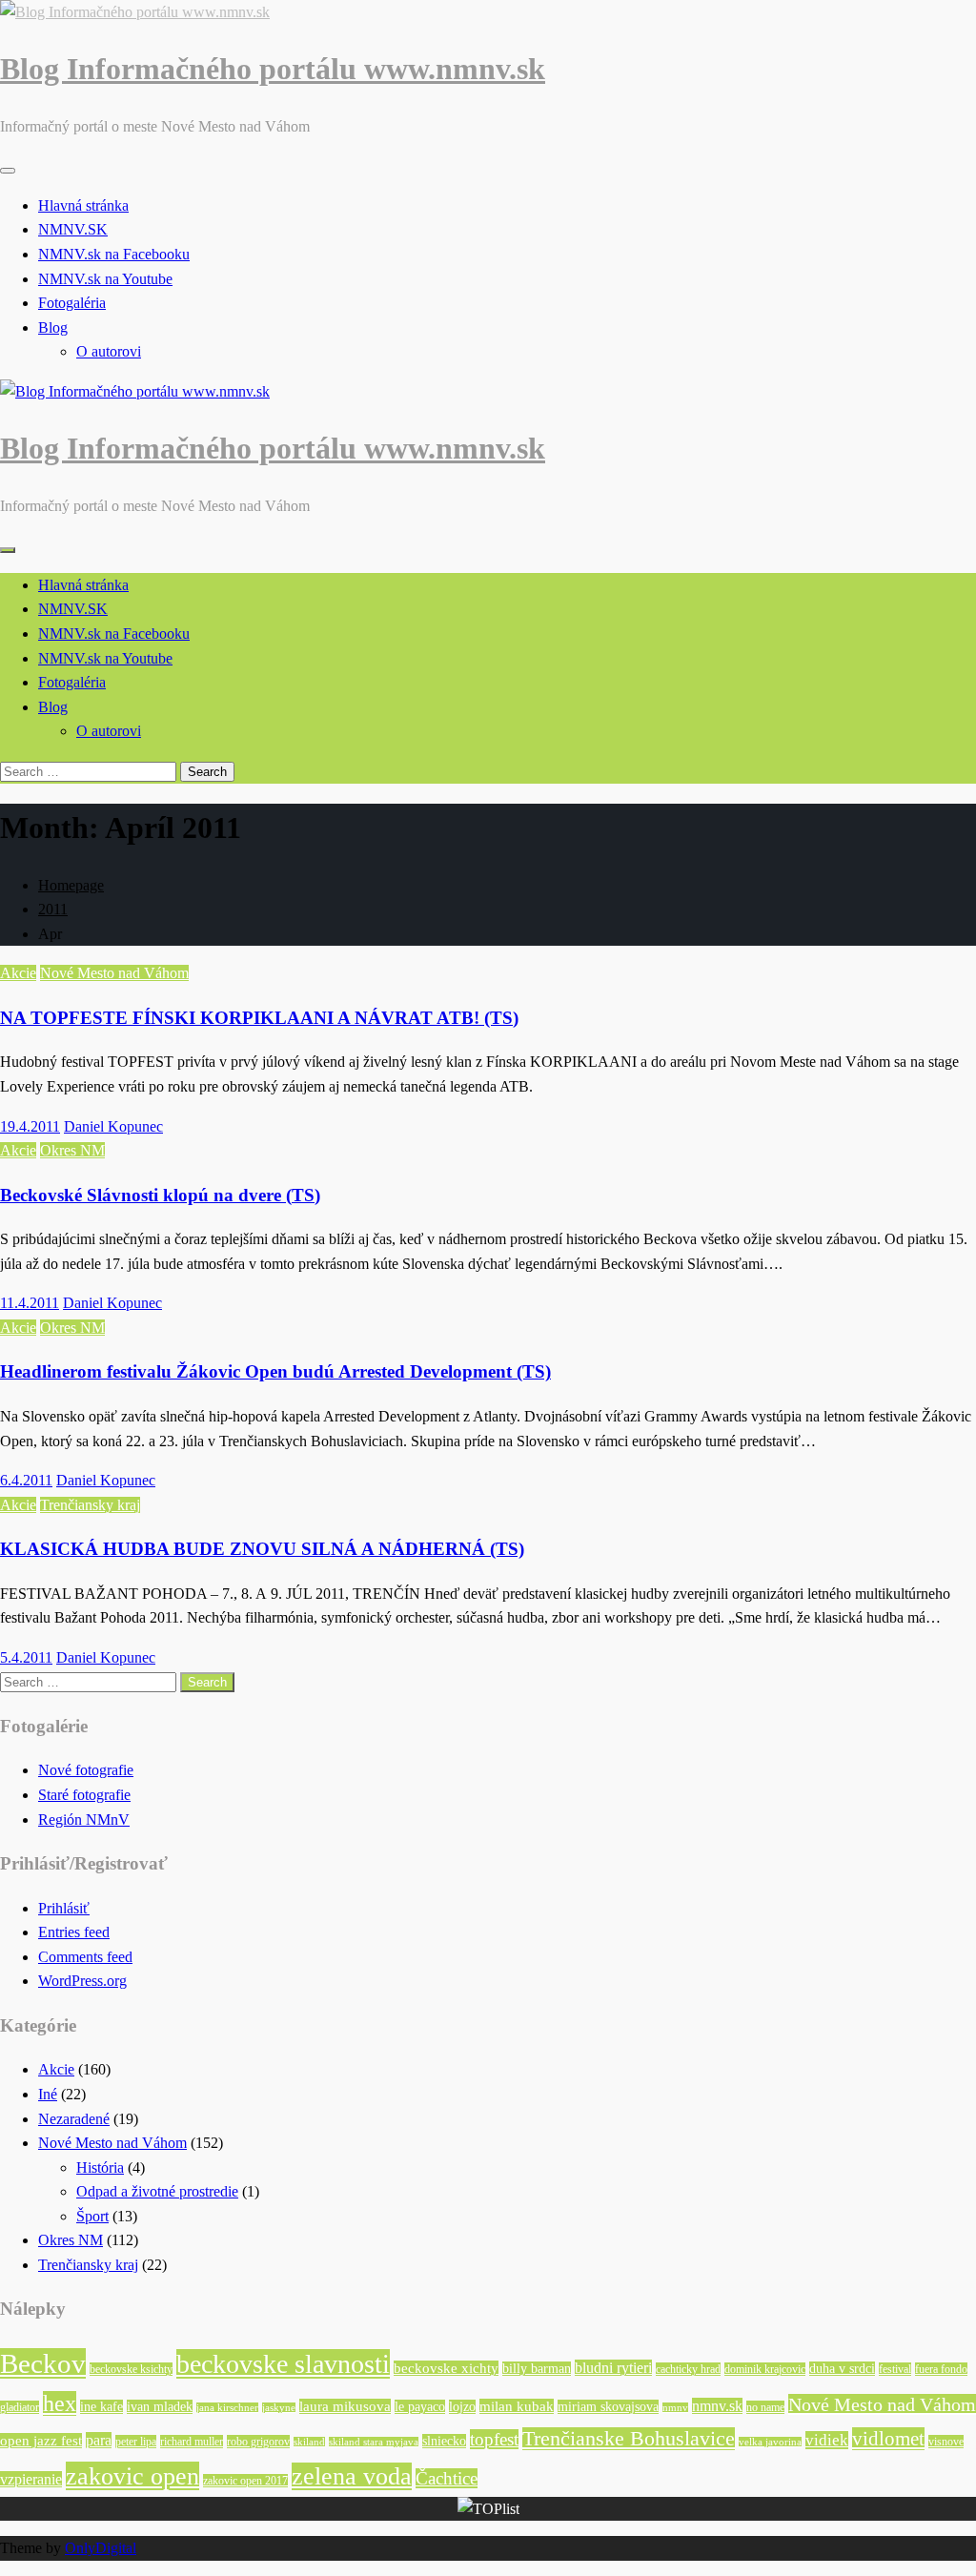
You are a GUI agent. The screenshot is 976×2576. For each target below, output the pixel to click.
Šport (92, 2216)
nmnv (675, 2408)
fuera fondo (941, 2369)
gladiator (20, 2407)
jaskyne (279, 2408)
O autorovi (109, 351)
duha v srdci (842, 2369)
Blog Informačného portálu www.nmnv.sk (273, 69)
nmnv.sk (717, 2406)
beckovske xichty (446, 2368)
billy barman (537, 2369)
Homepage (71, 885)
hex (60, 2403)
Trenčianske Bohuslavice (629, 2439)
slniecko (444, 2441)
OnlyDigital (101, 2548)
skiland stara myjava (374, 2442)
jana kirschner (227, 2408)
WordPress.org (82, 1981)
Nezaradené (74, 2119)
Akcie (18, 973)
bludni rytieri (613, 2368)
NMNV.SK (73, 229)
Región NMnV (84, 1820)
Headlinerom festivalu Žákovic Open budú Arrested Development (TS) (275, 1371)
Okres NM (72, 1150)
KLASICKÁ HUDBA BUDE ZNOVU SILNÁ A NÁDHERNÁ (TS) (262, 1549)
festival (895, 2369)
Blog (53, 327)
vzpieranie (31, 2479)
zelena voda (352, 2476)
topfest (494, 2439)
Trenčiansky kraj (90, 1505)
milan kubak (517, 2406)
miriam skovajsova (608, 2407)
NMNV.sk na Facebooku (114, 254)
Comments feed (85, 1957)
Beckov (43, 2363)
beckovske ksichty (131, 2369)
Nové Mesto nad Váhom (114, 973)
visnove (946, 2442)
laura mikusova (345, 2406)
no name (765, 2407)
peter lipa (136, 2442)
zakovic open (132, 2476)
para (99, 2440)
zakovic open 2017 (245, 2481)
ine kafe (102, 2407)
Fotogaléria (72, 303)
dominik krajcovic (765, 2369)
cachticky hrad (688, 2369)
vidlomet (888, 2439)
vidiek (827, 2440)
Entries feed (74, 1932)
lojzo (462, 2407)
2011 (53, 909)
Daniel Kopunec (113, 1126)
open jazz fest (41, 2441)
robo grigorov (258, 2442)
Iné (48, 2094)
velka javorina (770, 2442)
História (100, 2167)
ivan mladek (160, 2407)
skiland (309, 2442)
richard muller (192, 2442)
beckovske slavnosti (283, 2364)
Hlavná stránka (83, 205)
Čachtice (447, 2478)
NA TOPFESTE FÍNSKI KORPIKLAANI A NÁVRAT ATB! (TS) (259, 1018)
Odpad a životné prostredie (157, 2191)
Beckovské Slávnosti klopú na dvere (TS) (160, 1195)
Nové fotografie (86, 1770)
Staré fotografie (84, 1795)
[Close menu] (8, 171)
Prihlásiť (64, 1908)
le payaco (420, 2407)
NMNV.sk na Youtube (105, 279)
